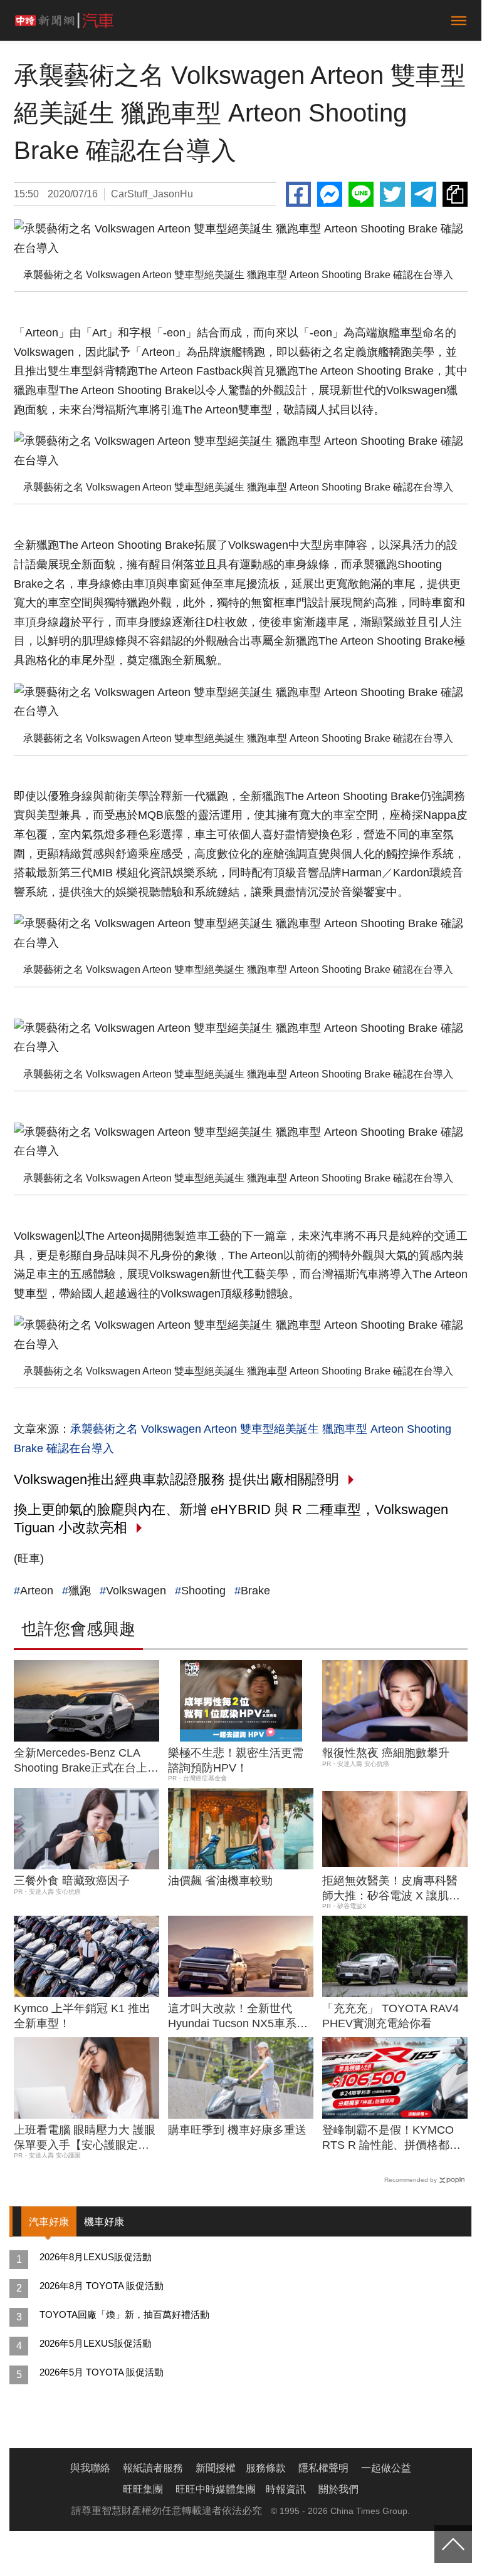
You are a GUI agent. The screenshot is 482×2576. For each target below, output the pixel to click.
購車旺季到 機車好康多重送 (237, 2130)
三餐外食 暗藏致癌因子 (72, 1881)
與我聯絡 (90, 2468)
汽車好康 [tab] (49, 2222)
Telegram (424, 194)
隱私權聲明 (323, 2468)
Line (361, 194)
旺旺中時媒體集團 (216, 2489)
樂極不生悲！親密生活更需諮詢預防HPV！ (236, 1760)
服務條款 (266, 2468)
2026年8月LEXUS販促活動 (96, 2257)
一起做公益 (386, 2468)
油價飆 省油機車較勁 (220, 1881)
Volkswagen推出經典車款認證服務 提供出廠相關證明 (176, 1479)
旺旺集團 (143, 2489)
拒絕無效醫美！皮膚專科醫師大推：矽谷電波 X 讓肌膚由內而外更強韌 (391, 1889)
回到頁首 (453, 2544)
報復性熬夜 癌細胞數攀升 (386, 1753)
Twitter (392, 194)
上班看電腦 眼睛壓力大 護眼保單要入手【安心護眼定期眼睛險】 (85, 2138)
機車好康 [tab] (104, 2222)
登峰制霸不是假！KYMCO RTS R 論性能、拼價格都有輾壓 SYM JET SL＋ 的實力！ (391, 2138)
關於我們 (338, 2489)
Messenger (330, 194)
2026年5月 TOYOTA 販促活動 (102, 2372)
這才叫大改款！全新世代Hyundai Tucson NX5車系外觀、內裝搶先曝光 (238, 2017)
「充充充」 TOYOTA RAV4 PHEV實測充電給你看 (390, 2016)
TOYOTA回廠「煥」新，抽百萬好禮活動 (124, 2314)
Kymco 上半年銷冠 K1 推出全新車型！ (82, 2016)
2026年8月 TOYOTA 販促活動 (102, 2286)
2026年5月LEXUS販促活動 (96, 2343)
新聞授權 (216, 2468)
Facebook (298, 194)
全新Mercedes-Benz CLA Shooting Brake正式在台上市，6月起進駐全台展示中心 (85, 1761)
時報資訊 (286, 2489)
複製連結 (455, 194)
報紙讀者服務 (153, 2468)
